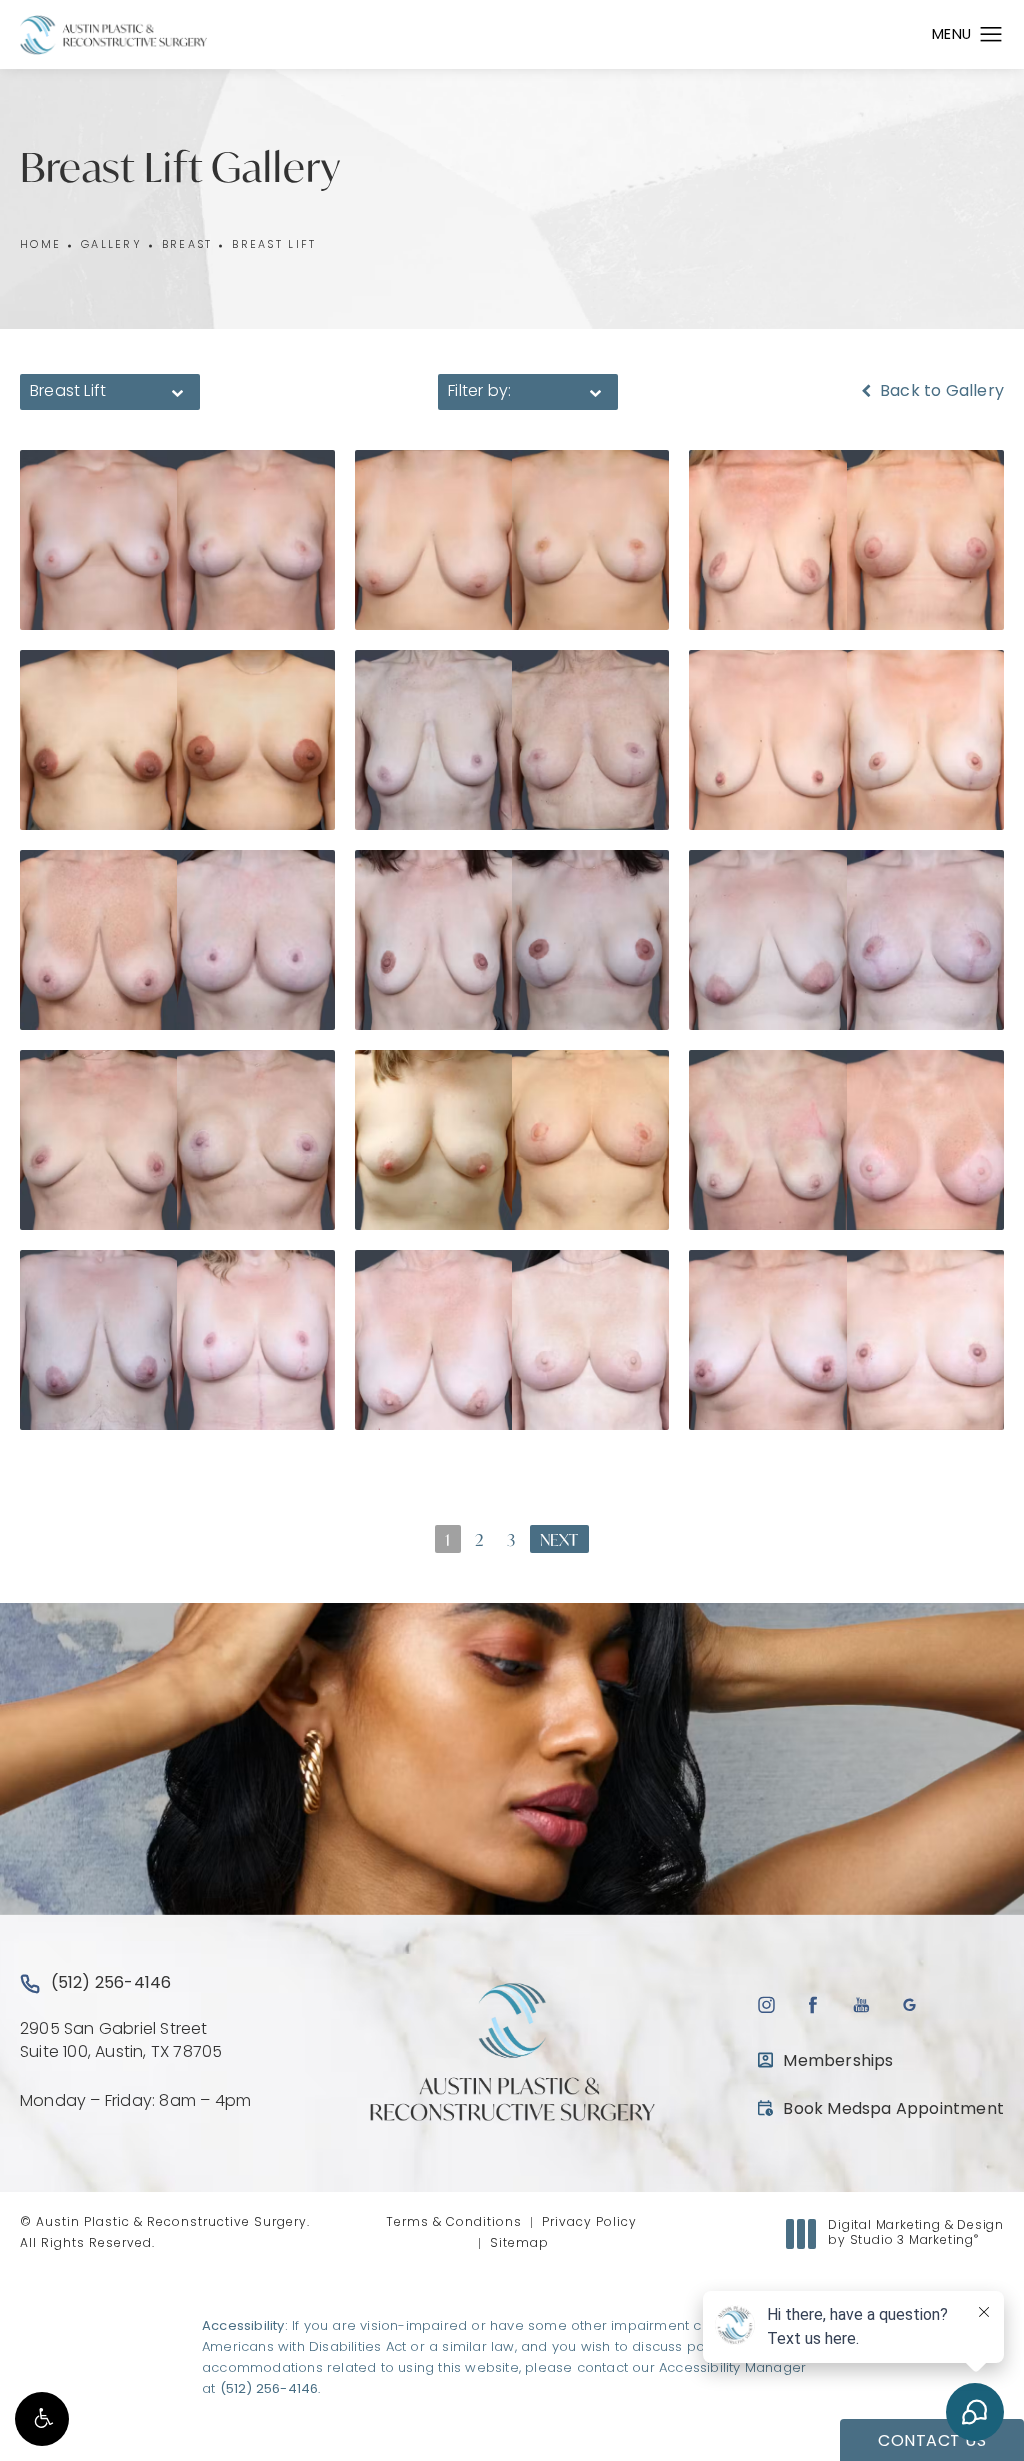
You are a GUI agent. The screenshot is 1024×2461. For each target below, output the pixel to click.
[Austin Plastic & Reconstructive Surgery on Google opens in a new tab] (909, 2004)
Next (559, 1539)
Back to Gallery (940, 392)
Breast (187, 245)
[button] (42, 2419)
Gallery (111, 245)
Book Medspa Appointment (881, 2109)
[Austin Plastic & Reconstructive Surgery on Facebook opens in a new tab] (813, 2004)
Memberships (838, 2062)
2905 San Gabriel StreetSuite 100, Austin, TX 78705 (121, 2041)
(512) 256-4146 (269, 2389)
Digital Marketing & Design (915, 2235)
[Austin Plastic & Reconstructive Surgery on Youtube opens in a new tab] (861, 2004)
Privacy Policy (589, 2223)
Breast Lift (274, 245)
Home (40, 245)
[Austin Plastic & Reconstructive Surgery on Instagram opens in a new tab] (765, 2004)
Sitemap (519, 2244)
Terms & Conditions (454, 2223)
